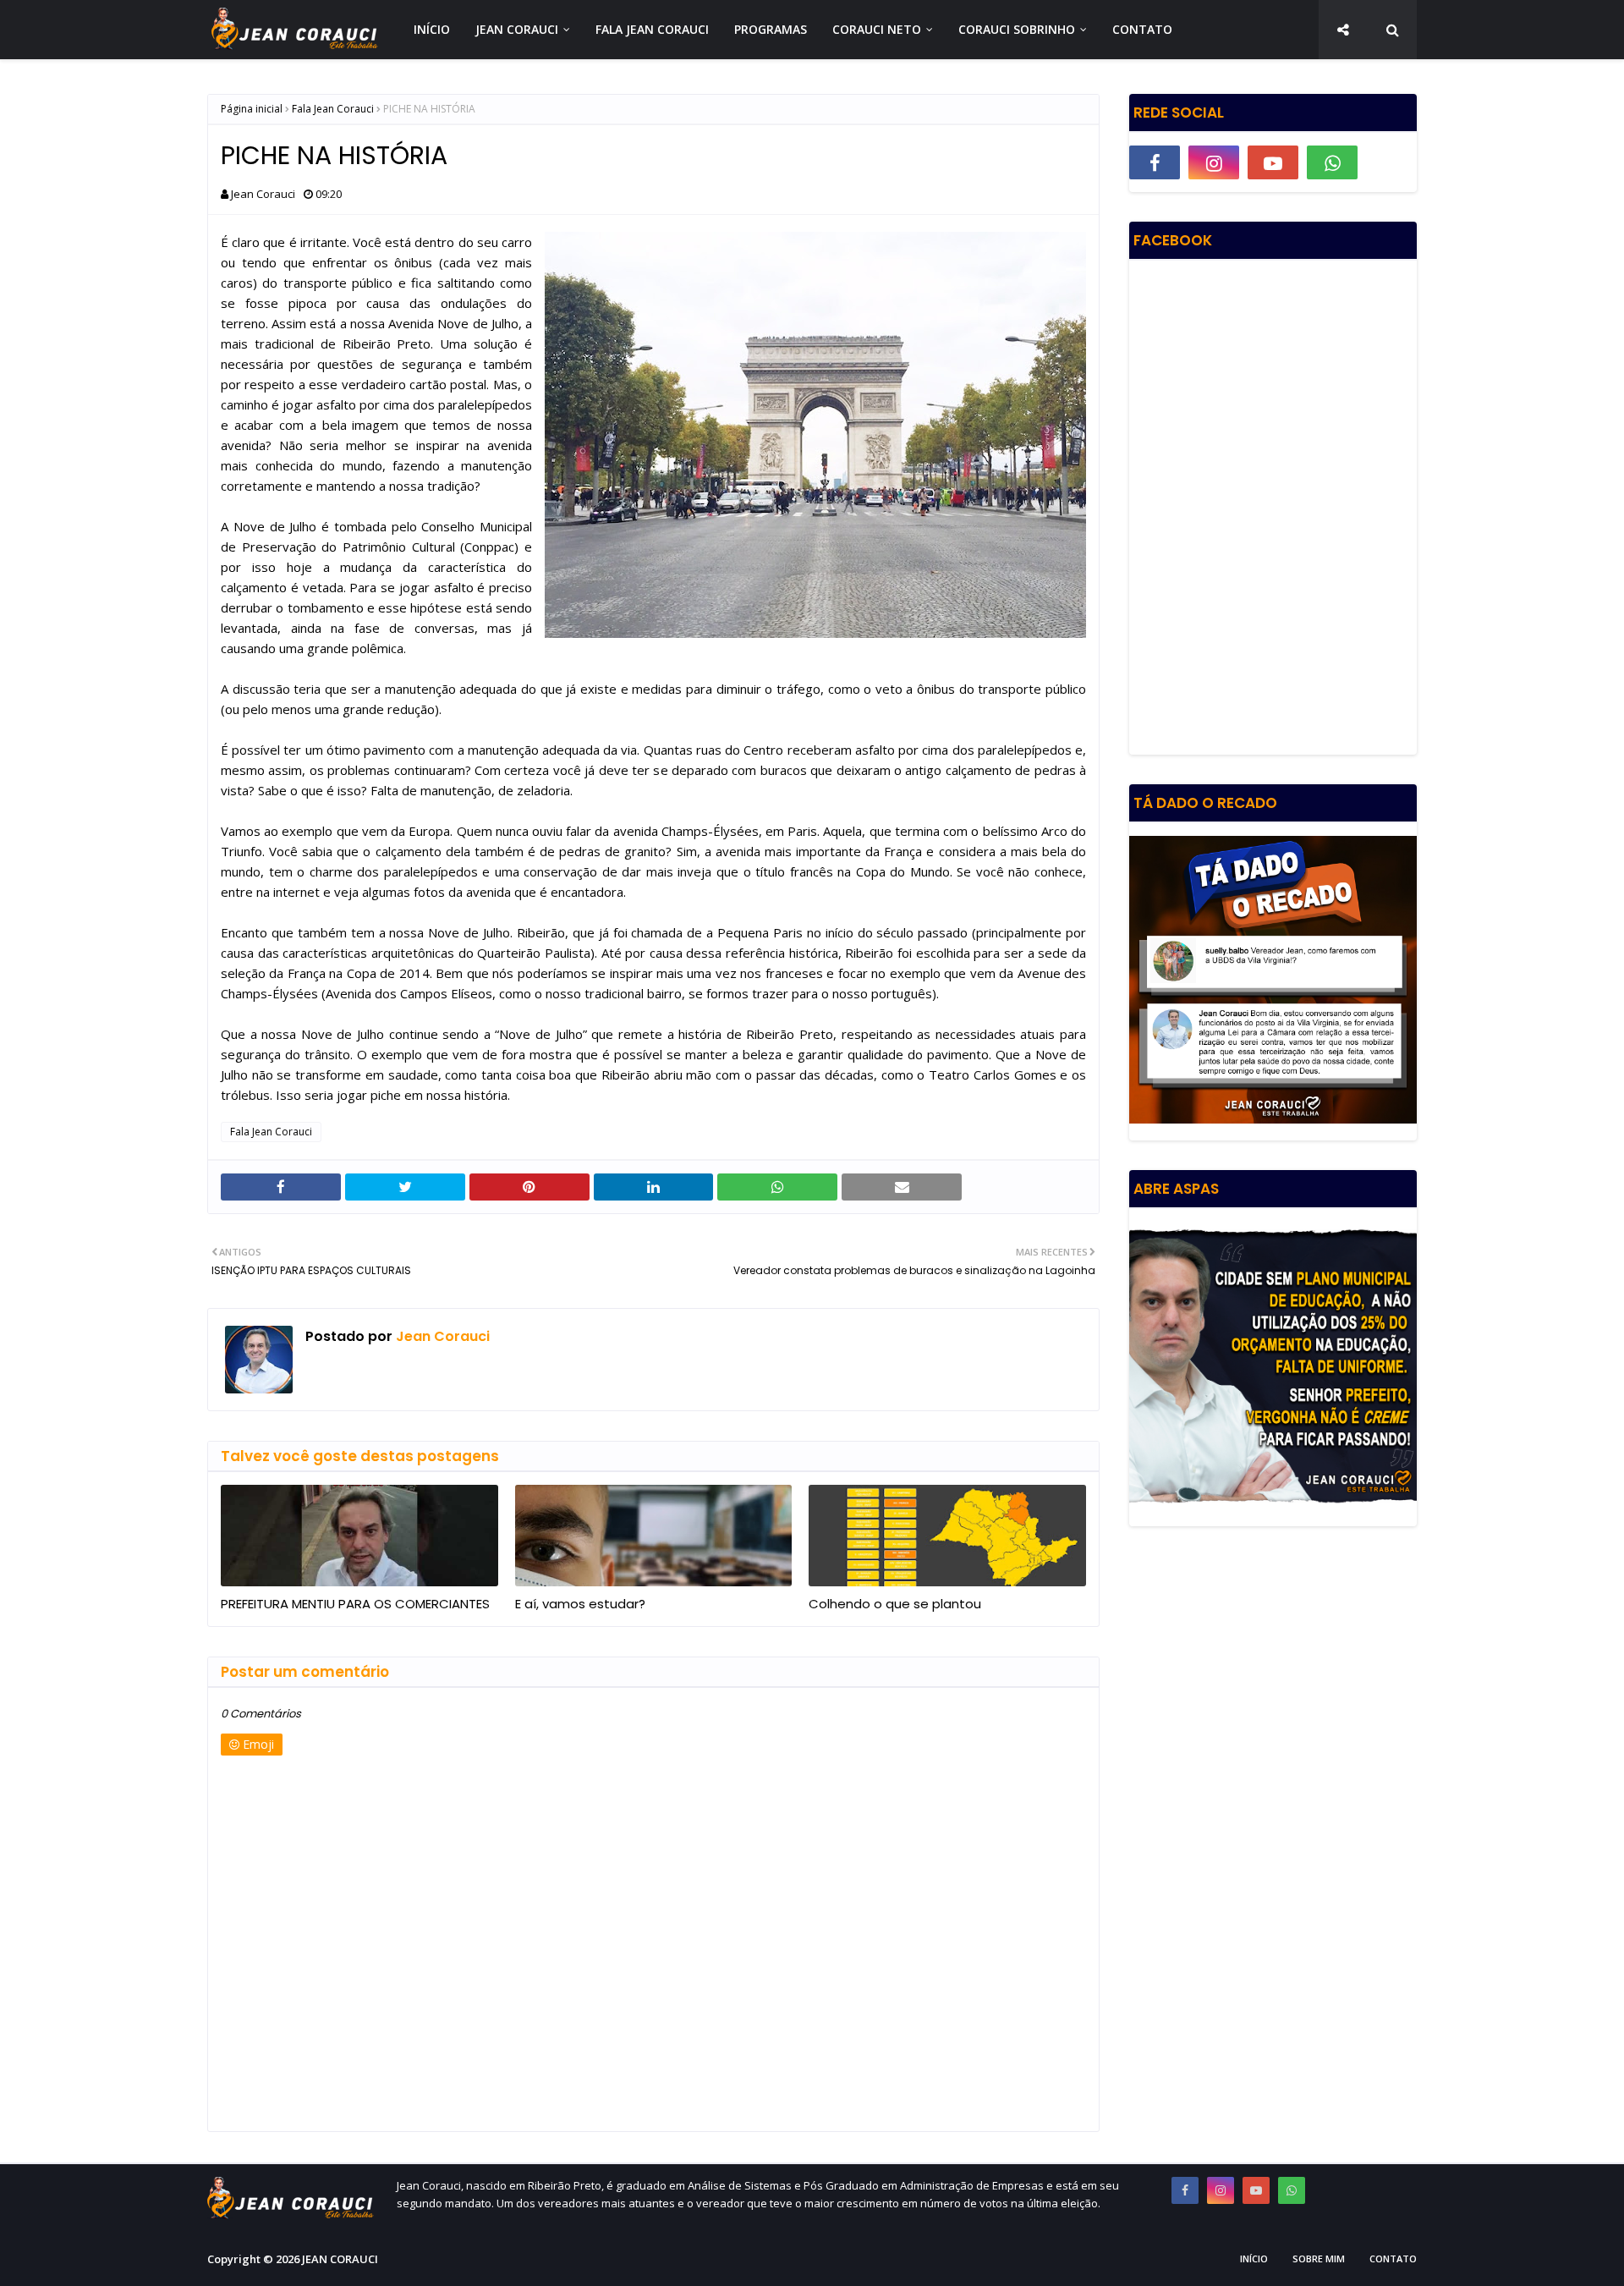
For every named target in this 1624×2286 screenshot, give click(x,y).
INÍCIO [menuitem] (432, 29)
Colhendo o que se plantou (895, 1604)
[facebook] (1155, 162)
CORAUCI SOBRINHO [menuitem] (1017, 29)
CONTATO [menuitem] (1142, 29)
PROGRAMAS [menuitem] (771, 29)
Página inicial (252, 109)
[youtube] (1273, 162)
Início (1254, 2259)
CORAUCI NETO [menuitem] (877, 29)
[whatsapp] (1332, 162)
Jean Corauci (263, 194)
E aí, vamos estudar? (580, 1604)
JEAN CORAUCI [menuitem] (517, 29)
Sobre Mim (1319, 2259)
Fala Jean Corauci (333, 109)
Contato (1393, 2259)
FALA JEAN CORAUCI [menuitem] (652, 29)
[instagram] (1214, 162)
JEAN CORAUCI (340, 2259)
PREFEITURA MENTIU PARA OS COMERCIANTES (355, 1604)
